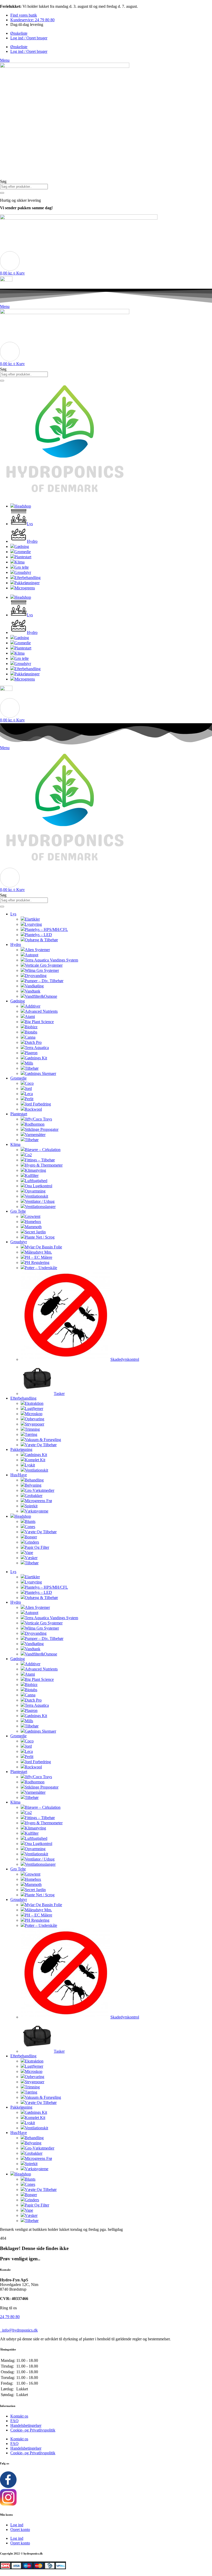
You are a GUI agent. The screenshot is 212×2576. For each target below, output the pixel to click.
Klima (15, 1144)
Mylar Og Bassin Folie (43, 1247)
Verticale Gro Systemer (44, 965)
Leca (29, 1094)
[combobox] (24, 187)
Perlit (29, 1099)
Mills (29, 1063)
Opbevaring (35, 1419)
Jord (28, 1088)
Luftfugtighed (36, 1181)
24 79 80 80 (10, 2317)
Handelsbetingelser (26, 2425)
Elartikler (32, 919)
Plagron (31, 1053)
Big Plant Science (39, 1022)
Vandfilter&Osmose (41, 996)
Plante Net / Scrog (40, 1237)
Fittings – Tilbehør (40, 1160)
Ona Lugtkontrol (39, 1186)
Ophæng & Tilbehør (41, 940)
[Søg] (2, 193)
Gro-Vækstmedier (40, 1490)
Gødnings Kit (36, 1058)
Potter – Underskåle (41, 1268)
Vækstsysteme (37, 1511)
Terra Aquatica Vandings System (51, 960)
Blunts (30, 1521)
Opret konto (20, 2530)
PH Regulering (37, 1262)
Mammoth (33, 1227)
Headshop (23, 1516)
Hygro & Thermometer (44, 1165)
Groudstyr (19, 1242)
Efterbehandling (23, 1398)
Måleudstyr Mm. (38, 1252)
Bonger (31, 1537)
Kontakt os (19, 2416)
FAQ (14, 2421)
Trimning (32, 1429)
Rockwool (33, 1109)
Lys (13, 914)
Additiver (33, 1006)
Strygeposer (35, 1424)
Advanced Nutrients (41, 1011)
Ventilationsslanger (40, 1207)
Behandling (34, 1480)
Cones (30, 1527)
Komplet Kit (35, 1460)
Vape (29, 1553)
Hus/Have (19, 1475)
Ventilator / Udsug (40, 1201)
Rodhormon (35, 1124)
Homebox (33, 1222)
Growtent (33, 1216)
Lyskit (30, 1465)
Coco (29, 1083)
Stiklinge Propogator (42, 1129)
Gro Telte (18, 1211)
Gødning (18, 1001)
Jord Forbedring (38, 1104)
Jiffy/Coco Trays (38, 1119)
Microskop (34, 1414)
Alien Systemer (37, 950)
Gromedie (18, 1078)
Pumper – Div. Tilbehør (44, 981)
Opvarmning (35, 1191)
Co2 (28, 1155)
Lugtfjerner (34, 1409)
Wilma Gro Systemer (42, 970)
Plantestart (19, 1114)
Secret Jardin (35, 1232)
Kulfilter (32, 1175)
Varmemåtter (35, 1135)
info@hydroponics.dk (19, 2330)
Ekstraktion (34, 1403)
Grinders (32, 1542)
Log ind (17, 2525)
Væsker (31, 1558)
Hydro (16, 945)
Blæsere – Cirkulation (43, 1150)
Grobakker (34, 1496)
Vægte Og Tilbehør (41, 1445)
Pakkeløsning (21, 1449)
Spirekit (31, 1506)
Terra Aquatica (37, 1048)
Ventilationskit (36, 1196)
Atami (30, 1016)
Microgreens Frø (38, 1501)
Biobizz (31, 1027)
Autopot (32, 955)
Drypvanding (36, 976)
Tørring (31, 1434)
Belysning (33, 1485)
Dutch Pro (33, 1042)
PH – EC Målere (39, 1257)
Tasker (59, 1394)
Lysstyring (33, 924)
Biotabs (31, 1032)
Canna (30, 1037)
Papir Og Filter (37, 1547)
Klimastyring (35, 1170)
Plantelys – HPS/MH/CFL (46, 929)
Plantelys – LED (38, 935)
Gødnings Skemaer (40, 1073)
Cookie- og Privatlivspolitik (33, 2430)
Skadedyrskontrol (125, 1359)
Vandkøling (34, 986)
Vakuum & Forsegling (43, 1440)
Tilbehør (32, 1068)
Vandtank (33, 991)
